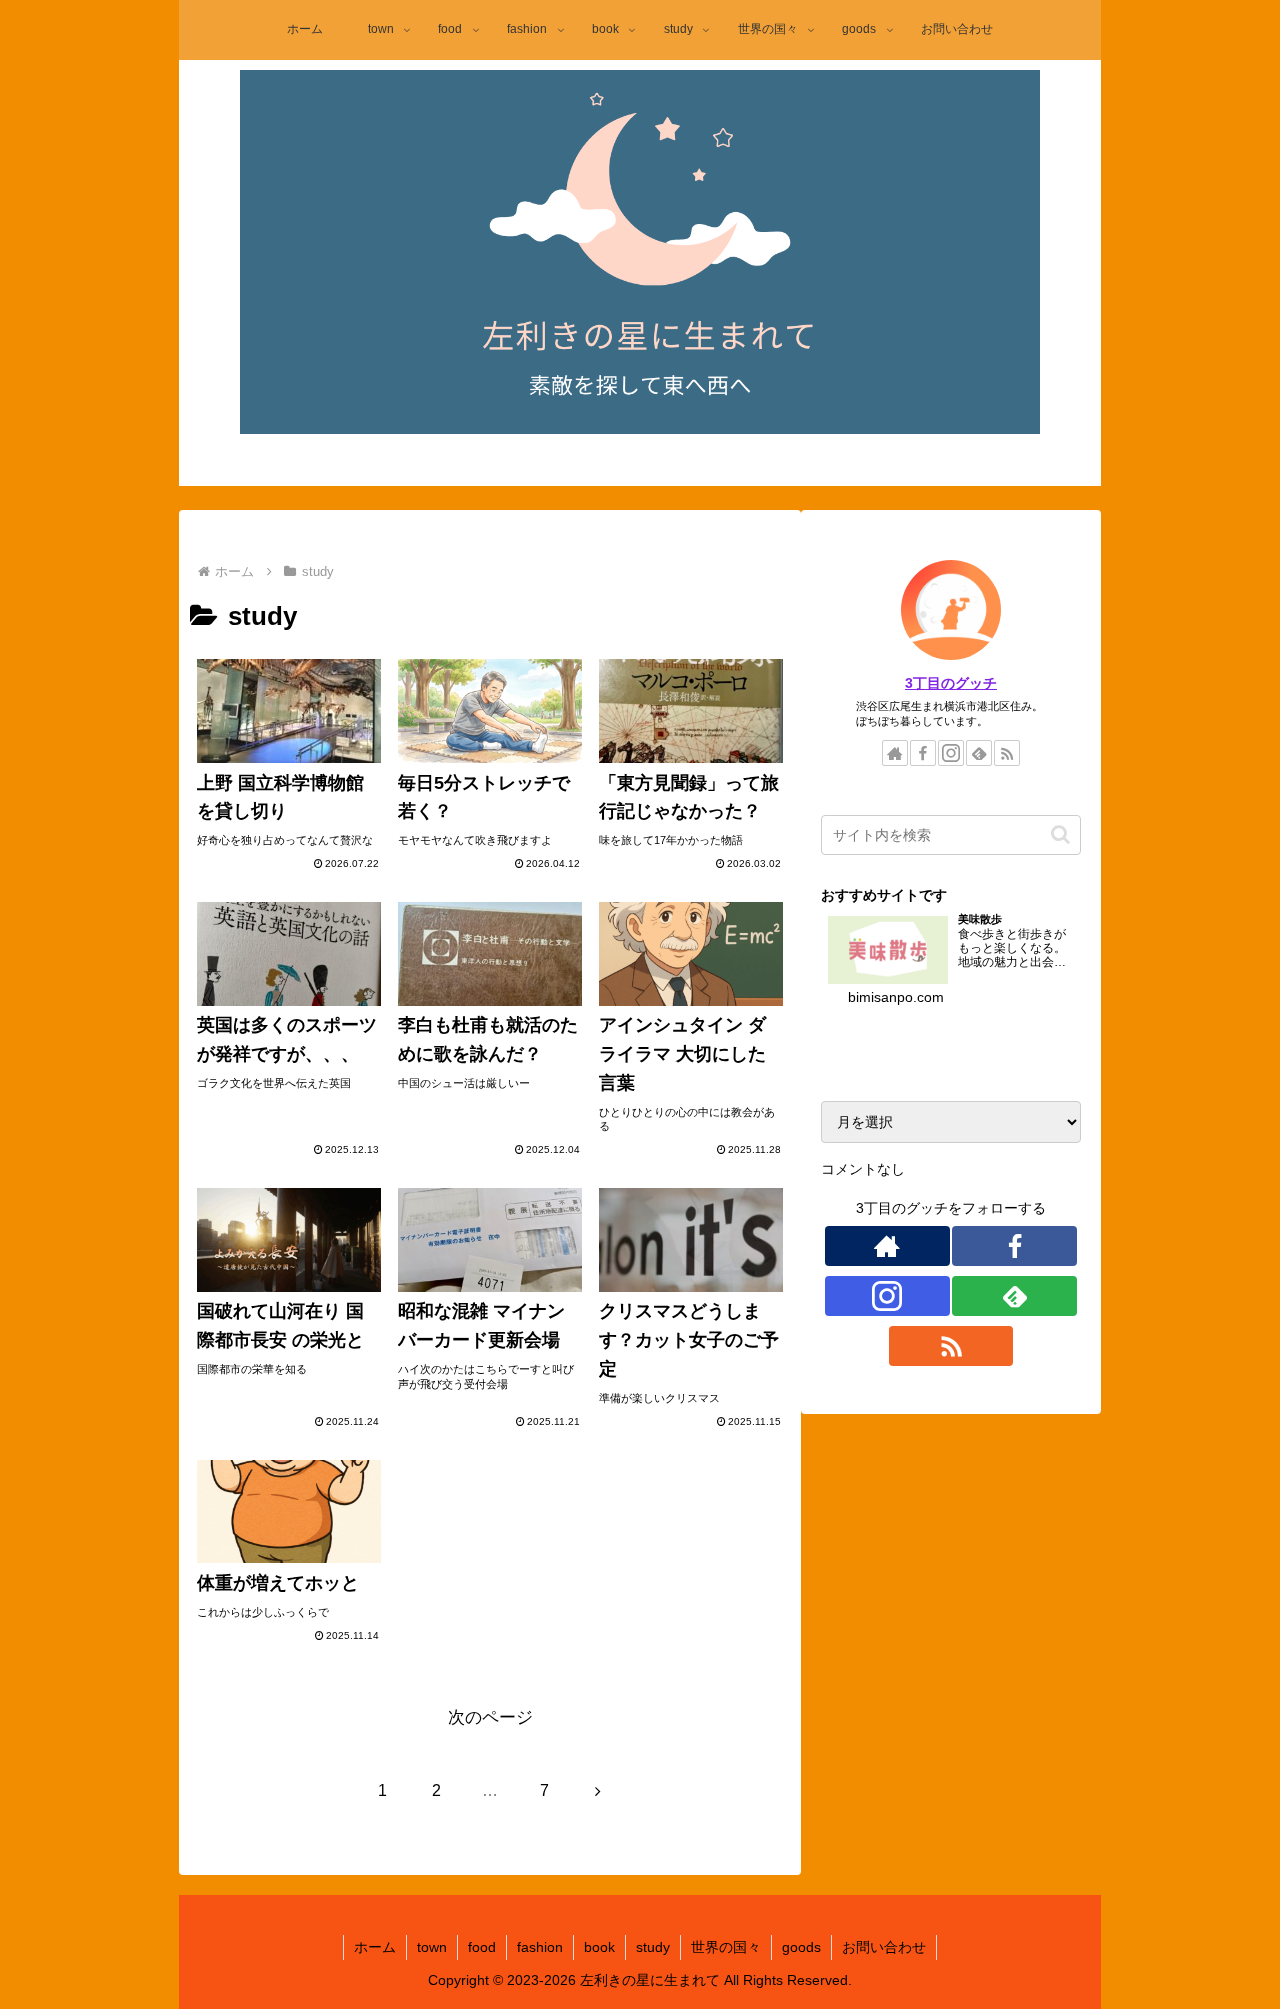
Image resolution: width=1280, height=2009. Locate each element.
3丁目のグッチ (951, 683)
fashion (540, 1947)
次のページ (490, 1717)
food (482, 1947)
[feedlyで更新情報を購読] (979, 753)
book (599, 1947)
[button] (1060, 834)
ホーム (375, 1947)
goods (801, 1947)
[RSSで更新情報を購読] (1007, 753)
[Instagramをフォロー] (951, 753)
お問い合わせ (884, 1947)
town (432, 1947)
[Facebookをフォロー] (923, 753)
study (653, 1947)
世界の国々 (726, 1947)
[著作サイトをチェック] (895, 753)
